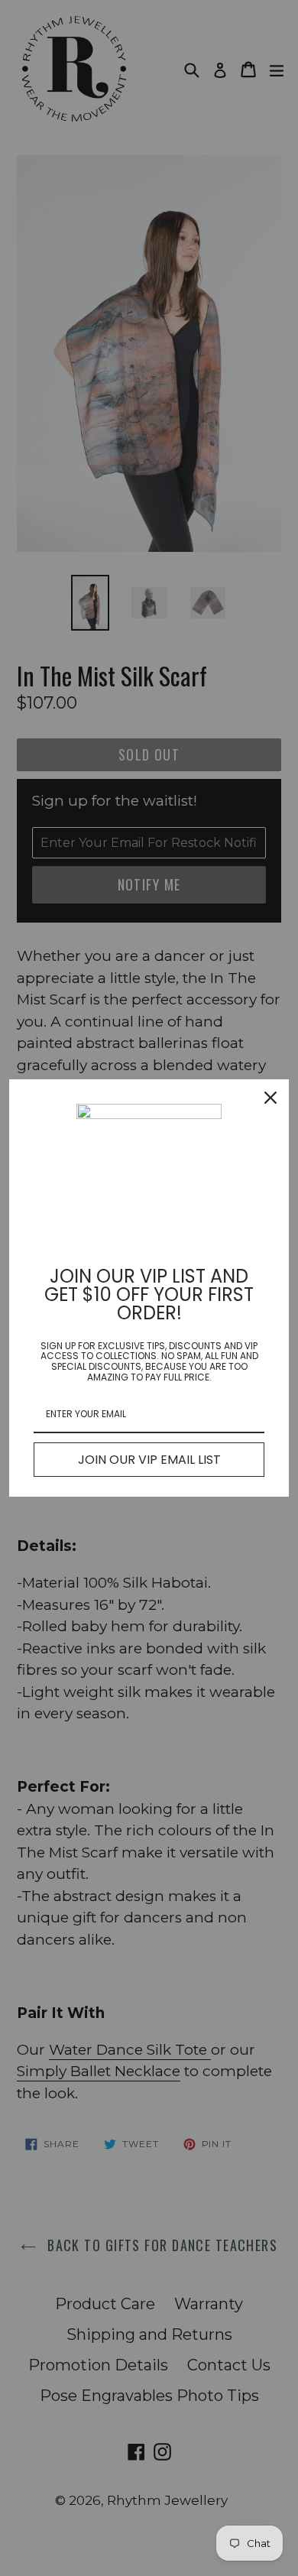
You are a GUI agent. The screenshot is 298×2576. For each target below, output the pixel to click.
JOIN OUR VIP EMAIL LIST (149, 1460)
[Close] (270, 1098)
